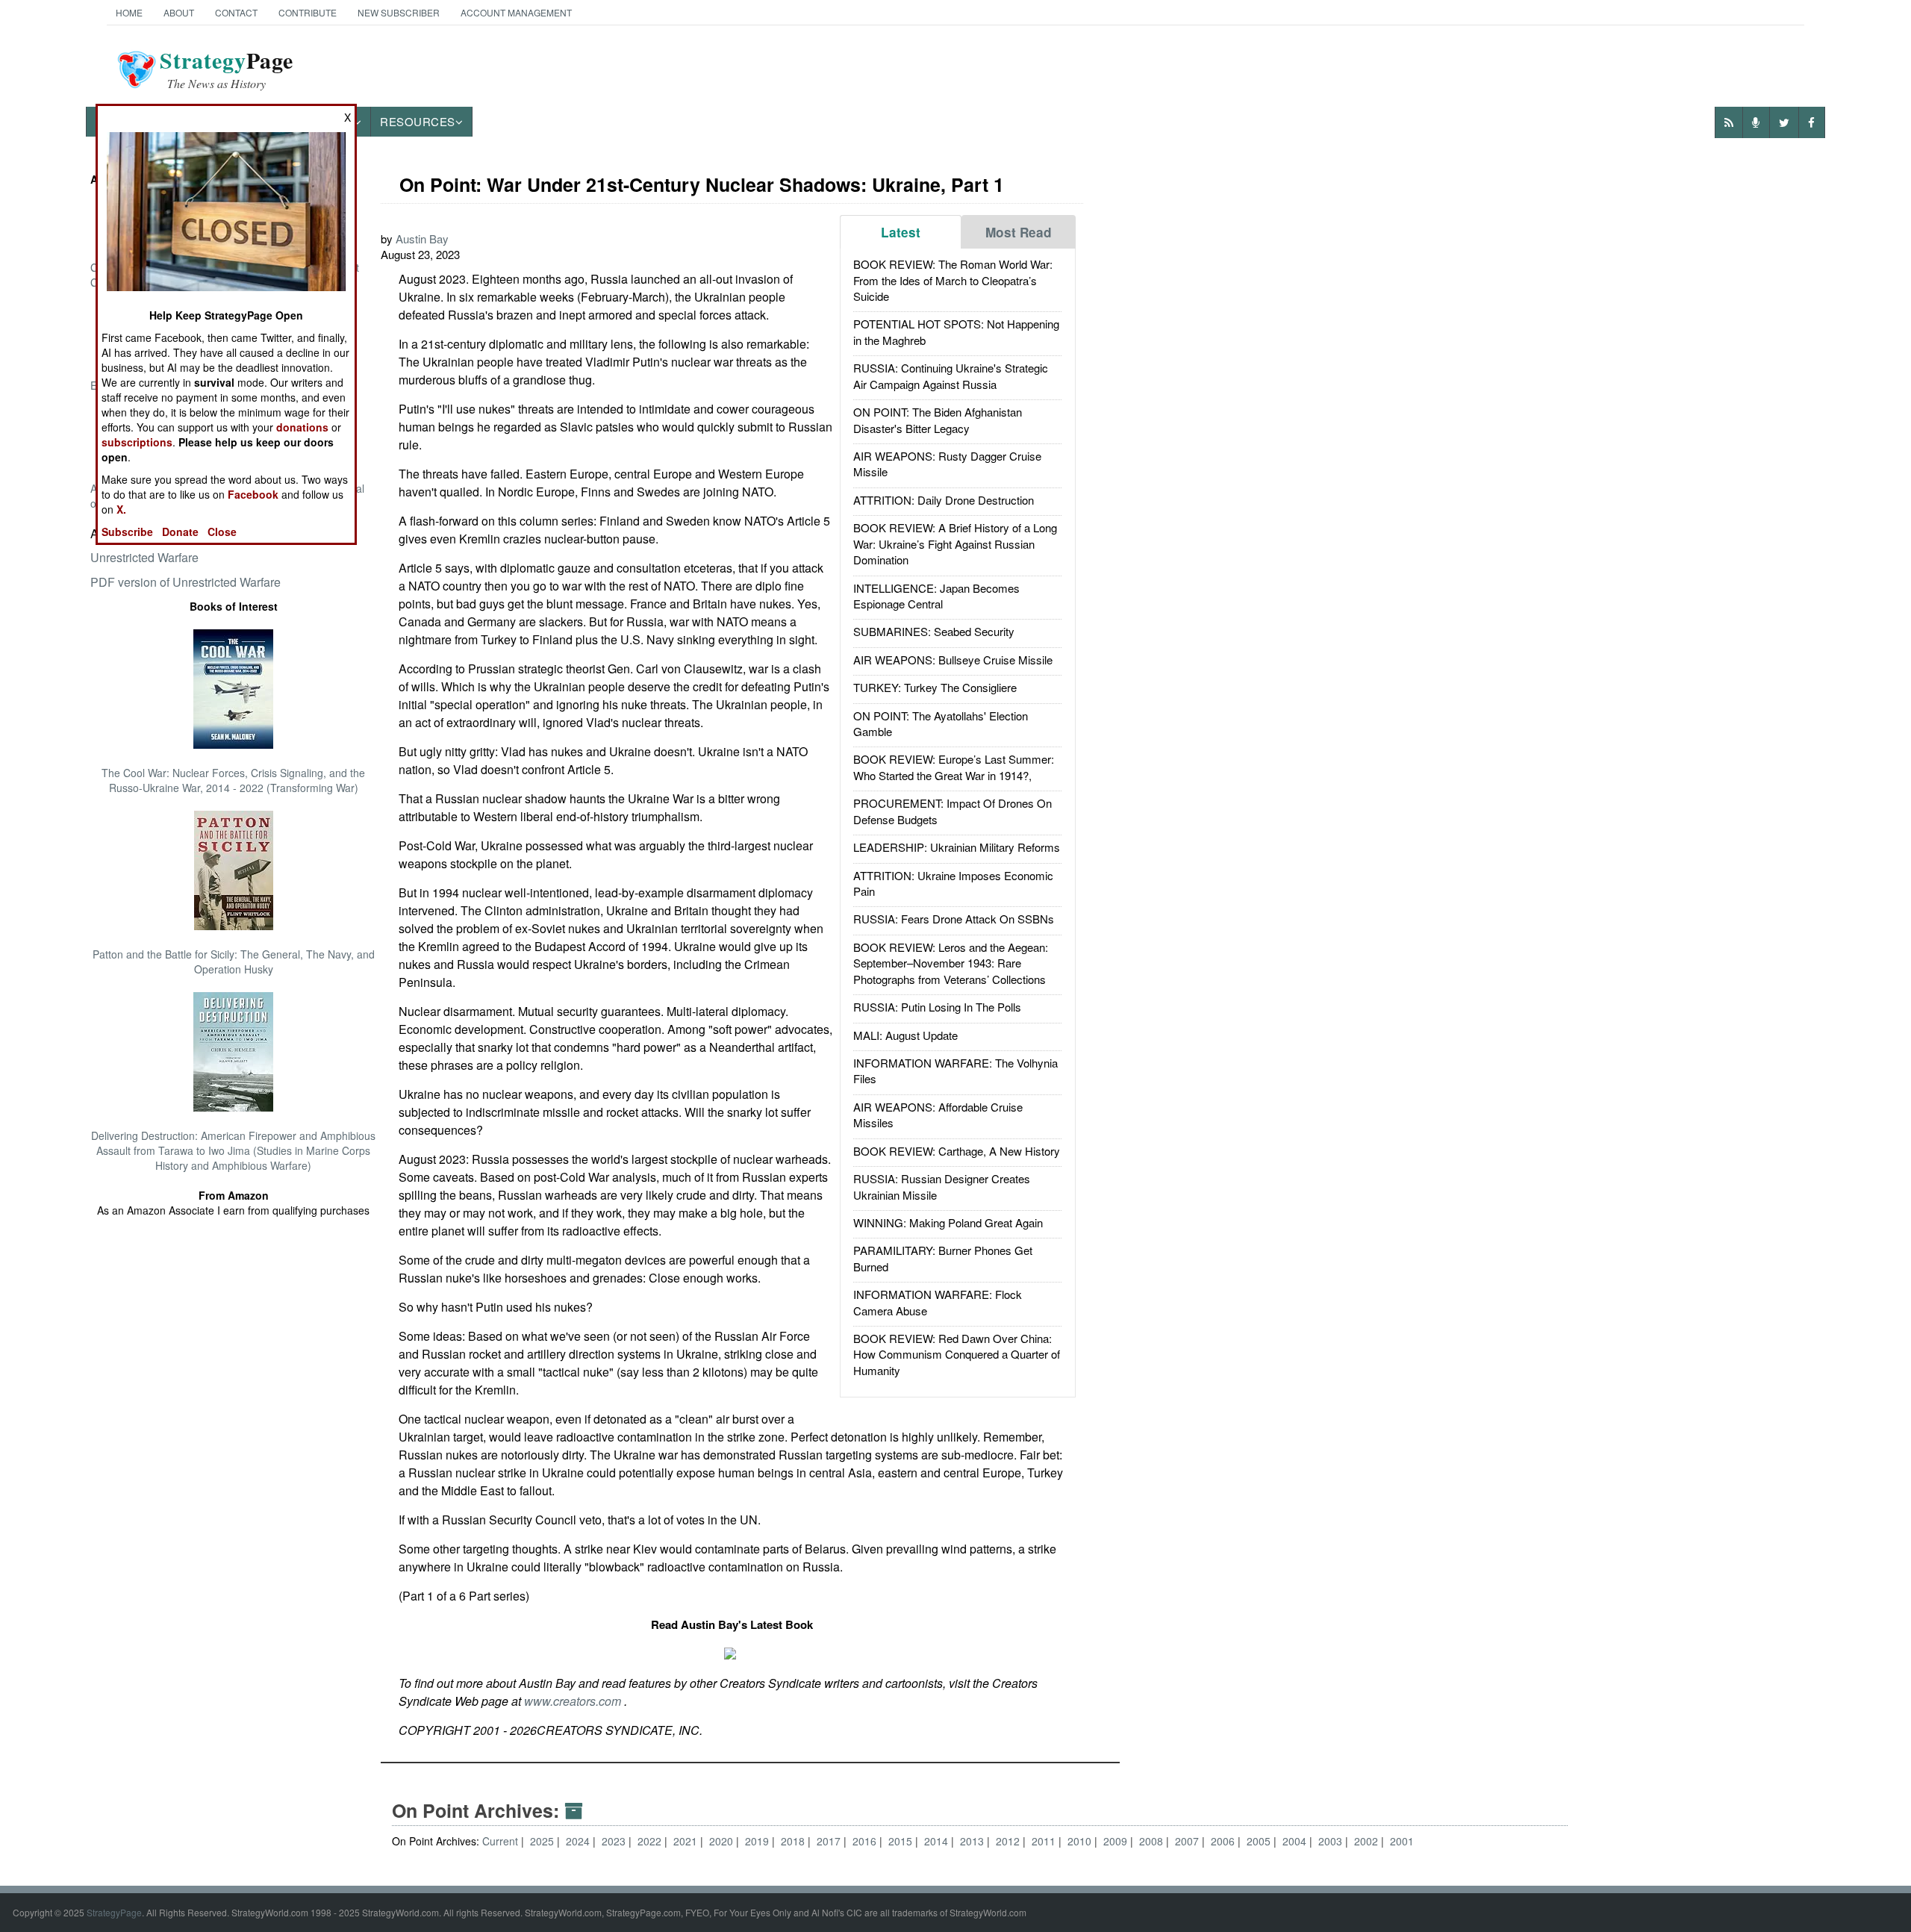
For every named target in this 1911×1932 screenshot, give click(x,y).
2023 (615, 1841)
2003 (1332, 1841)
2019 (758, 1841)
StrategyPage (114, 1912)
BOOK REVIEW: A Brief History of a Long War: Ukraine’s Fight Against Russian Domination (955, 543)
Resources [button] (418, 121)
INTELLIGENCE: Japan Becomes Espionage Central (936, 596)
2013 (973, 1841)
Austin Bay (422, 239)
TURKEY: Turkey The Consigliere (935, 687)
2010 (1081, 1841)
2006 (1224, 1841)
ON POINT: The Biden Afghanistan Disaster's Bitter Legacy (938, 420)
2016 (866, 1841)
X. (121, 509)
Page (227, 69)
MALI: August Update (905, 1035)
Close (222, 532)
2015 (902, 1841)
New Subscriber (399, 12)
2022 (651, 1841)
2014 (938, 1841)
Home (129, 12)
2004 (1296, 1841)
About (179, 12)
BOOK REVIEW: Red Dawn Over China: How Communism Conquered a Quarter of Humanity (957, 1354)
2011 (1045, 1841)
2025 (543, 1841)
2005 (1260, 1841)
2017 (830, 1841)
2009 (1117, 1841)
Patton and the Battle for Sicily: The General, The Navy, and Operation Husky (234, 962)
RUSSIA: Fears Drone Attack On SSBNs (954, 919)
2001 (1402, 1841)
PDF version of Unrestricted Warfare (186, 582)
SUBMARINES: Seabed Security (934, 631)
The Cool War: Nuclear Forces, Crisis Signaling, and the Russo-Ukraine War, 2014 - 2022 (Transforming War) (233, 780)
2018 (794, 1841)
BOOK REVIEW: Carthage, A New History (957, 1151)
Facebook (253, 494)
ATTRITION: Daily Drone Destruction (944, 500)
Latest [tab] (901, 232)
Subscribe (127, 532)
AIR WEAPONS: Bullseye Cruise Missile (953, 660)
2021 (687, 1841)
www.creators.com (574, 1701)
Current (500, 1841)
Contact (236, 12)
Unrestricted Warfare (144, 557)
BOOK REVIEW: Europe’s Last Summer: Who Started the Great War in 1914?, (954, 767)
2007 (1188, 1841)
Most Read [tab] (1019, 232)
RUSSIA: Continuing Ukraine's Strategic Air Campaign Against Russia (951, 376)
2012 (1009, 1841)
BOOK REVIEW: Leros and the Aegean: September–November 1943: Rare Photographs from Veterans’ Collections (951, 963)
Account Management (516, 12)
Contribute (308, 12)
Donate (180, 532)
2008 (1153, 1841)
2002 (1368, 1841)
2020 (723, 1841)
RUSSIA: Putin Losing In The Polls (937, 1007)
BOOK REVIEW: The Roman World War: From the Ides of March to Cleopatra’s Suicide (953, 280)
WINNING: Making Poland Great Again (948, 1222)
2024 (579, 1841)
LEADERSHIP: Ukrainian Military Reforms (957, 847)
